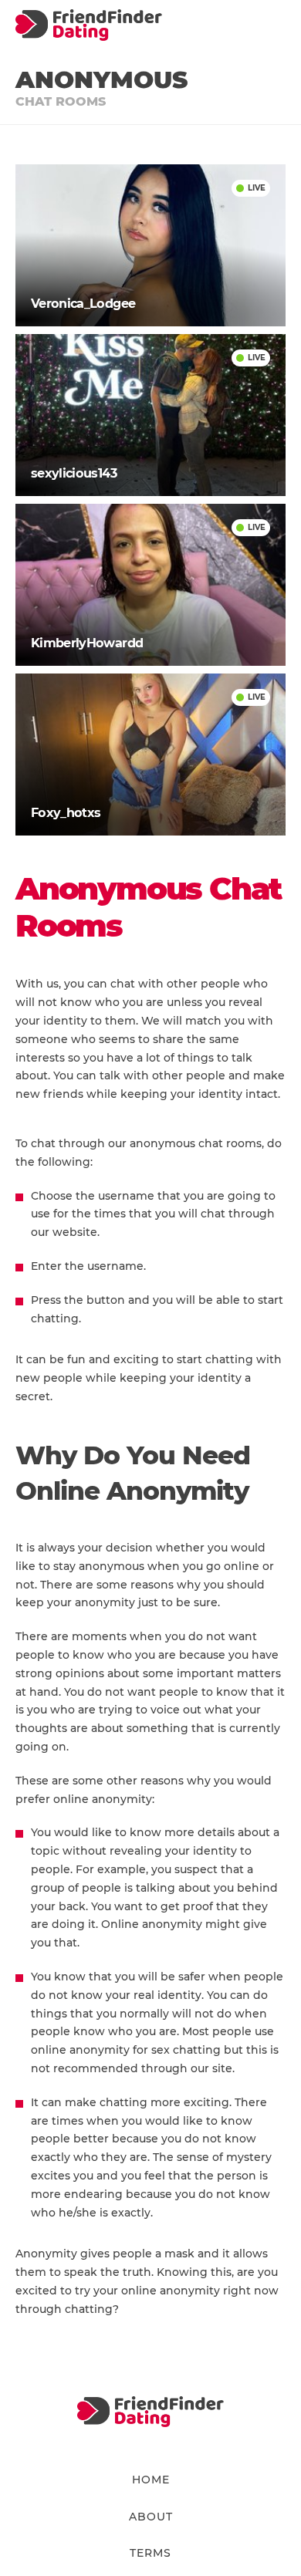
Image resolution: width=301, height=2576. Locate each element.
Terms (150, 2553)
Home (151, 2480)
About (151, 2517)
